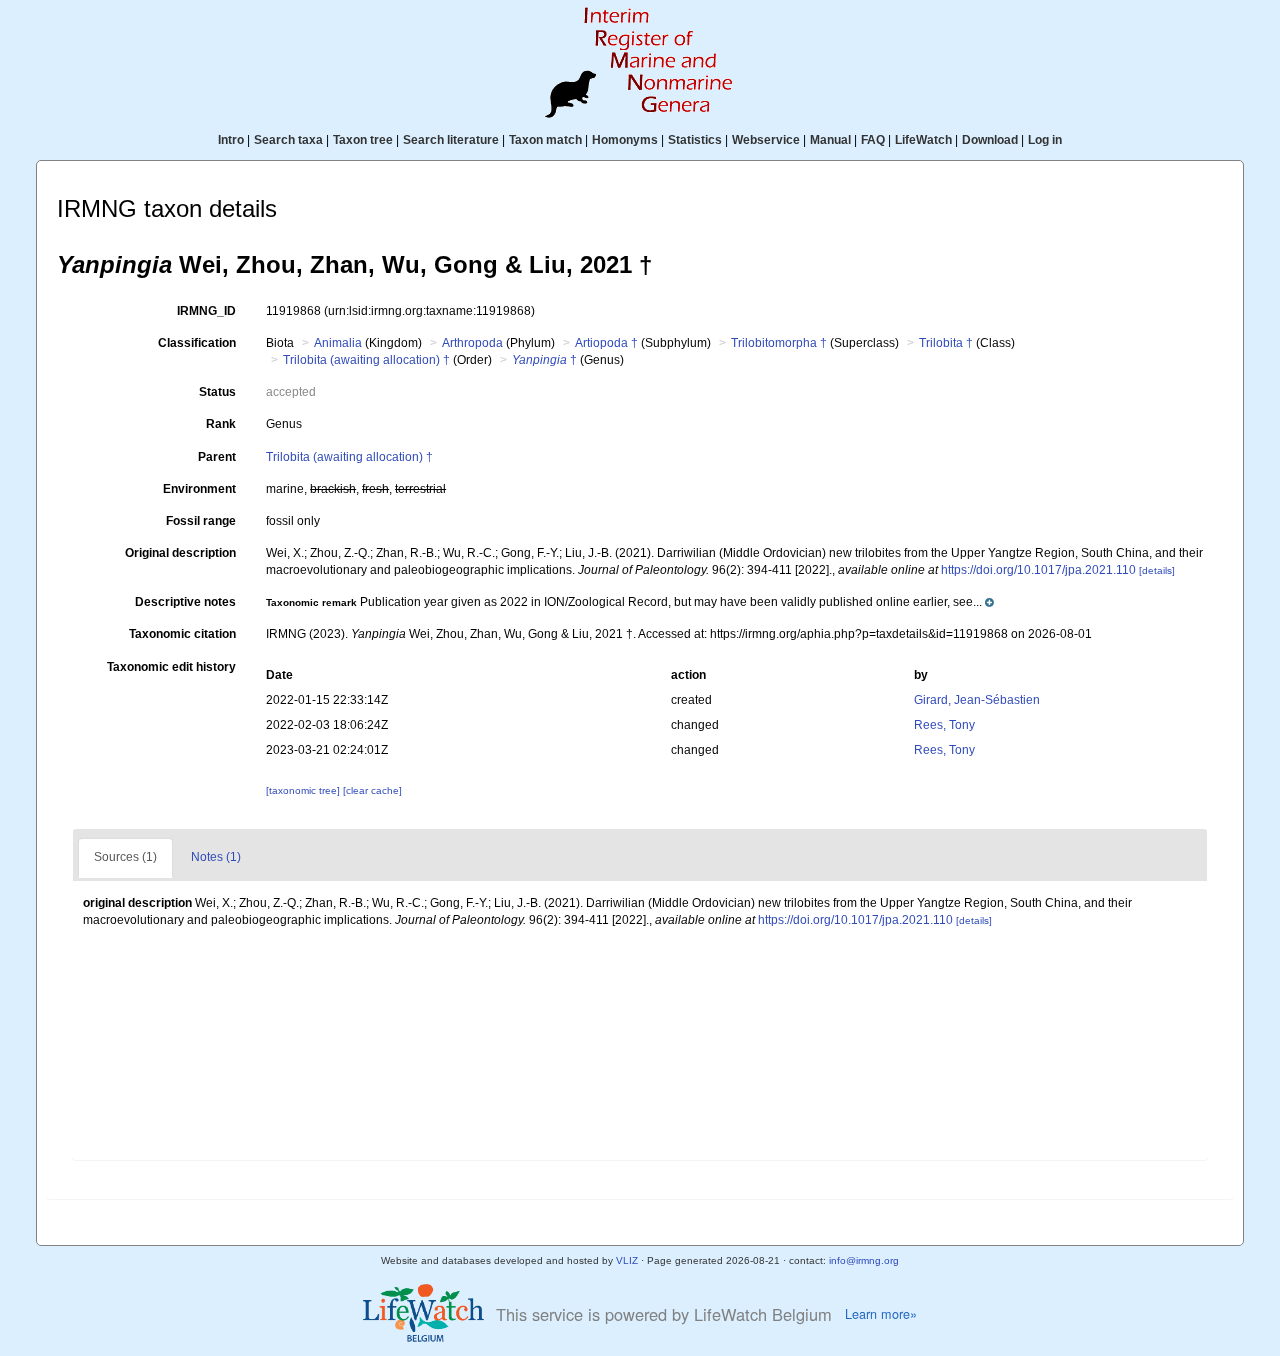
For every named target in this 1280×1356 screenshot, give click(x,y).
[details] (1157, 570)
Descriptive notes (185, 602)
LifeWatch (923, 140)
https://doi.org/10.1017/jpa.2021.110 (1038, 570)
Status (217, 392)
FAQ (873, 140)
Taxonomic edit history (171, 667)
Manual (830, 140)
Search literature (451, 140)
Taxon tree (363, 140)
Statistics (695, 140)
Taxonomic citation (182, 634)
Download (990, 140)
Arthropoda (472, 343)
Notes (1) (216, 857)
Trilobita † (946, 343)
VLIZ (627, 1260)
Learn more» (881, 1314)
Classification (197, 343)
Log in (1045, 140)
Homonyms (625, 140)
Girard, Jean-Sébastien (977, 700)
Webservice (766, 140)
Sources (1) (125, 857)
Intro (231, 140)
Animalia (338, 343)
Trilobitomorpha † (779, 343)
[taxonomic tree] (304, 790)
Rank (221, 424)
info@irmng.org (864, 1260)
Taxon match (545, 140)
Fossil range (201, 521)
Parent (217, 457)
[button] (630, 602)
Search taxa (288, 140)
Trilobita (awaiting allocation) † (366, 360)
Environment (199, 489)
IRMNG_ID (206, 311)
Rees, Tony (944, 725)
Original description (180, 553)
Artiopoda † (606, 343)
